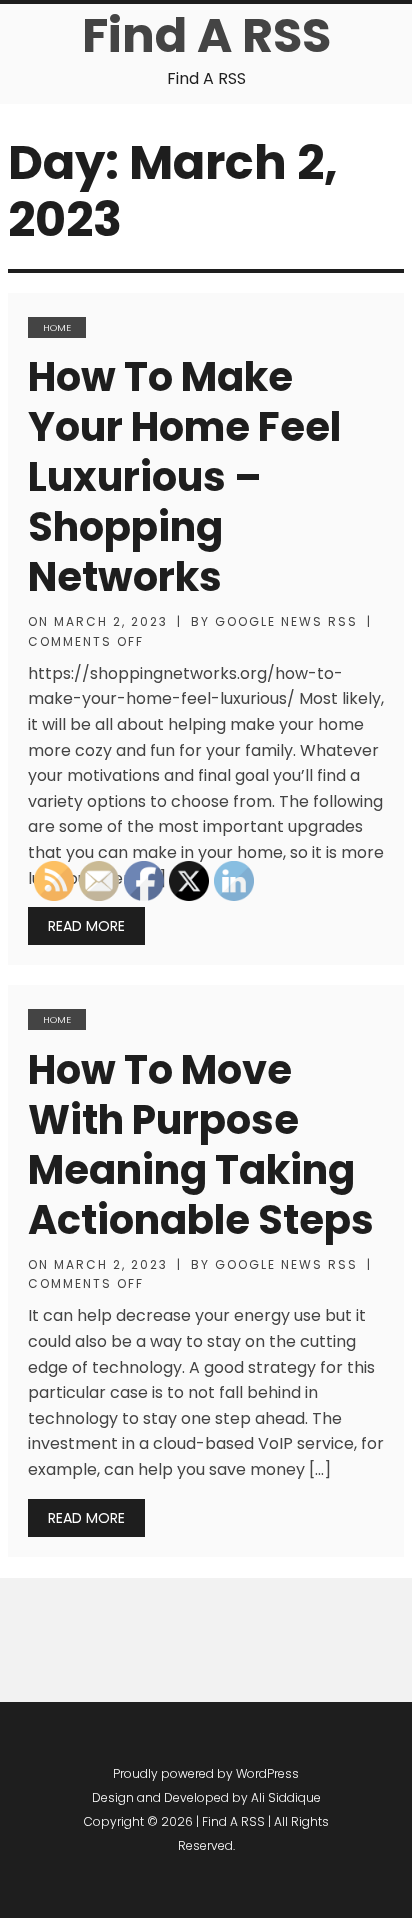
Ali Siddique (286, 1797)
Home (57, 327)
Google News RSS (286, 621)
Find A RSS (206, 35)
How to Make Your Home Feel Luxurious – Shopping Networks (184, 477)
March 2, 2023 (111, 621)
